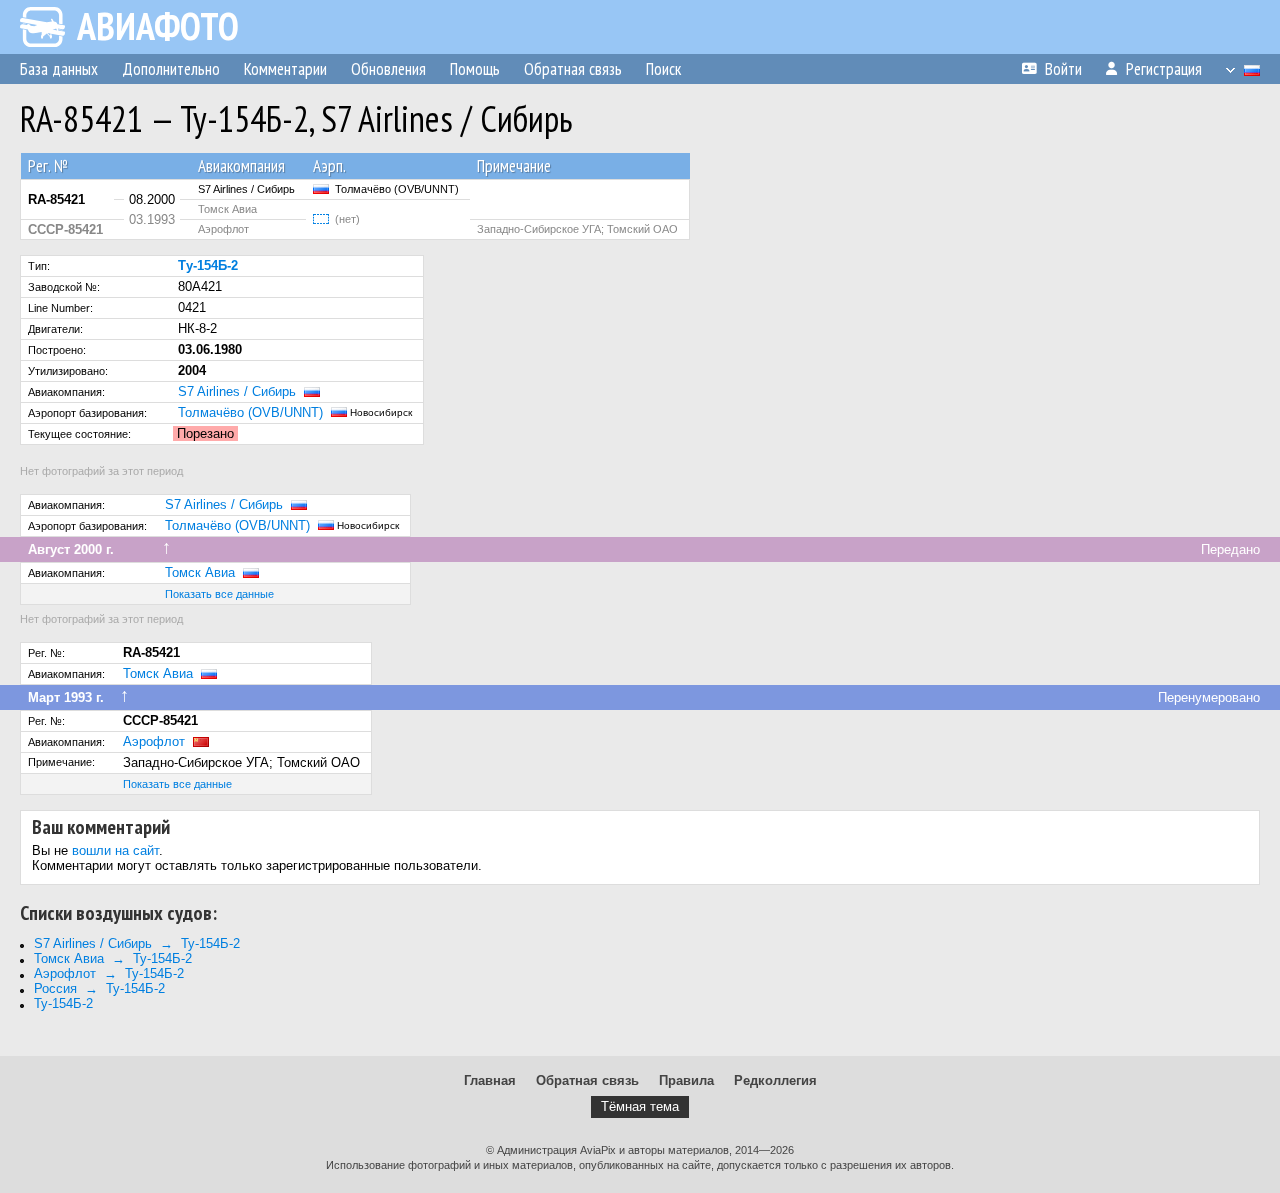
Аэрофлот (154, 741)
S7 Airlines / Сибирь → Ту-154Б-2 (137, 943)
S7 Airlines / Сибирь (237, 391)
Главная (490, 1080)
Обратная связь (587, 1080)
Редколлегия (775, 1080)
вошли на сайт (115, 850)
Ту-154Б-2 (63, 1003)
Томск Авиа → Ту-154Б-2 (113, 958)
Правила (686, 1080)
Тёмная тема (640, 1106)
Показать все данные (219, 594)
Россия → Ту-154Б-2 (99, 988)
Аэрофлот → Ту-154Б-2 (109, 973)
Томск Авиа (200, 572)
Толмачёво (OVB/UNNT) (250, 412)
